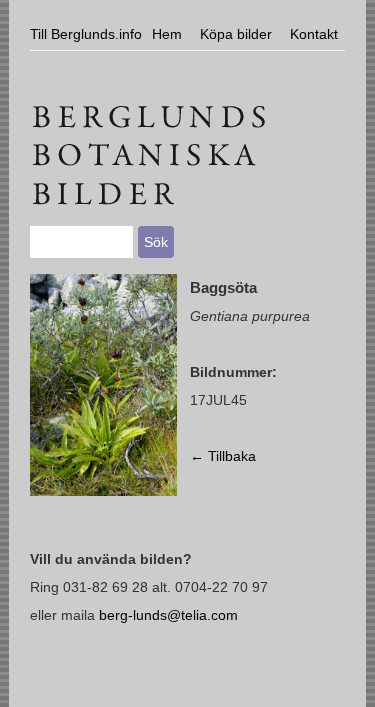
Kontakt (314, 34)
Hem (167, 34)
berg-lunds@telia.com (168, 615)
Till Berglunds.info (86, 34)
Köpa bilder (236, 34)
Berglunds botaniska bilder (187, 115)
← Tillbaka (223, 456)
